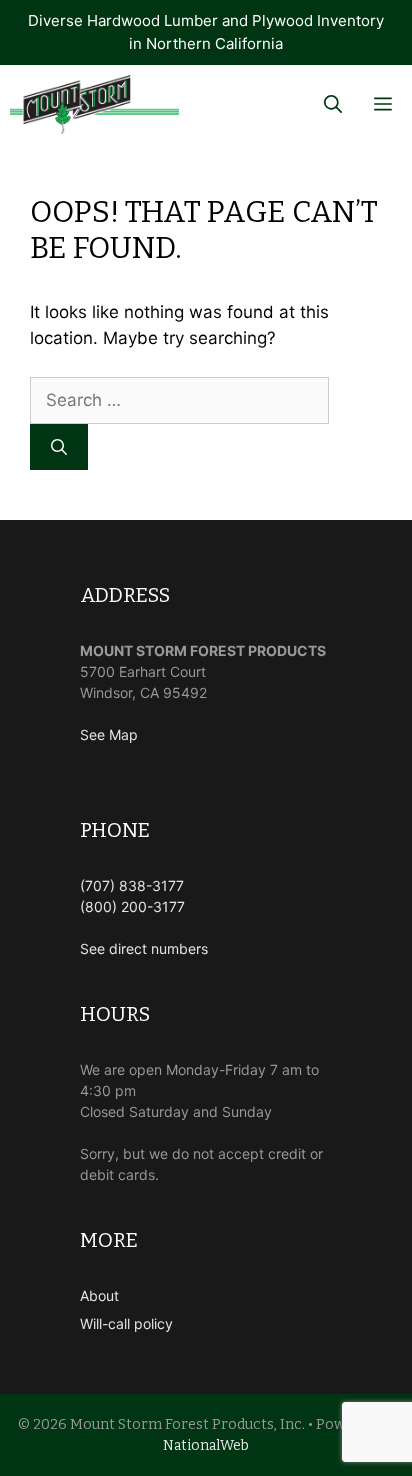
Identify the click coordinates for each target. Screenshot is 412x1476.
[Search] (59, 447)
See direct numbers (144, 948)
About (99, 1295)
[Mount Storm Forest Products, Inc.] (94, 104)
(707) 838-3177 (132, 885)
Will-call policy (126, 1323)
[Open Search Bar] (333, 104)
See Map (109, 734)
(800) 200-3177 (132, 906)
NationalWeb (206, 1445)
